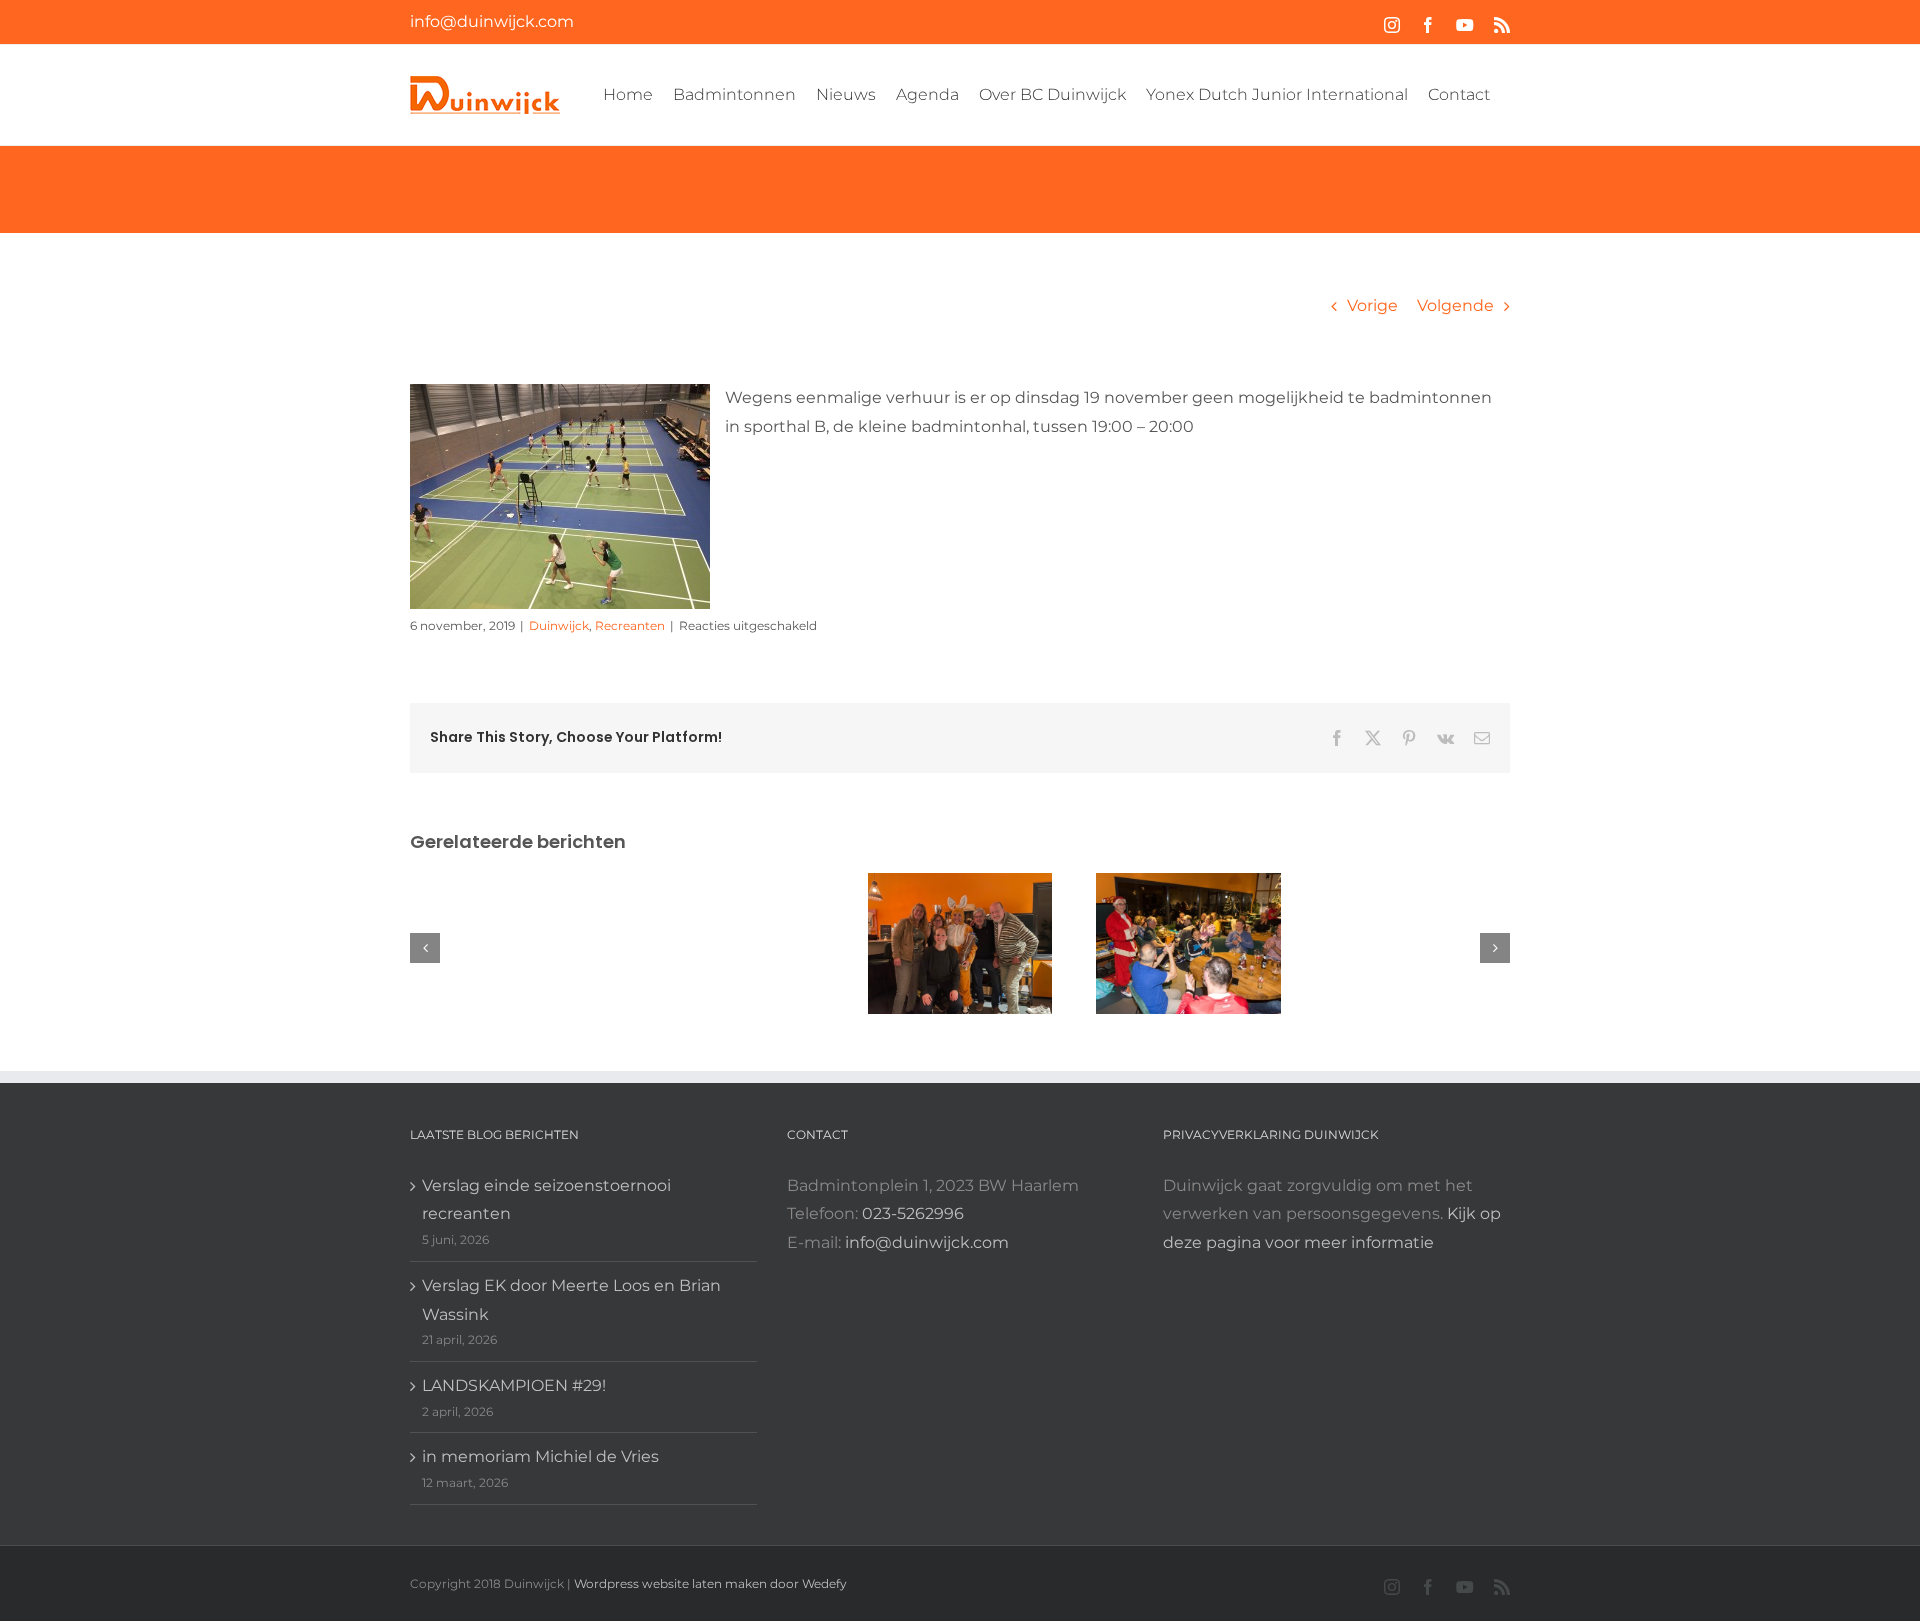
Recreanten (630, 625)
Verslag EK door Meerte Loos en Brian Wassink (571, 1300)
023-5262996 (913, 1213)
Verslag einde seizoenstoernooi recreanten (546, 1200)
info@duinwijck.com (492, 21)
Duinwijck (559, 625)
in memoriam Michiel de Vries (540, 1456)
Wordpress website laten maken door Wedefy (710, 1583)
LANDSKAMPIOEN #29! (514, 1385)
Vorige (1372, 305)
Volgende (1455, 305)
